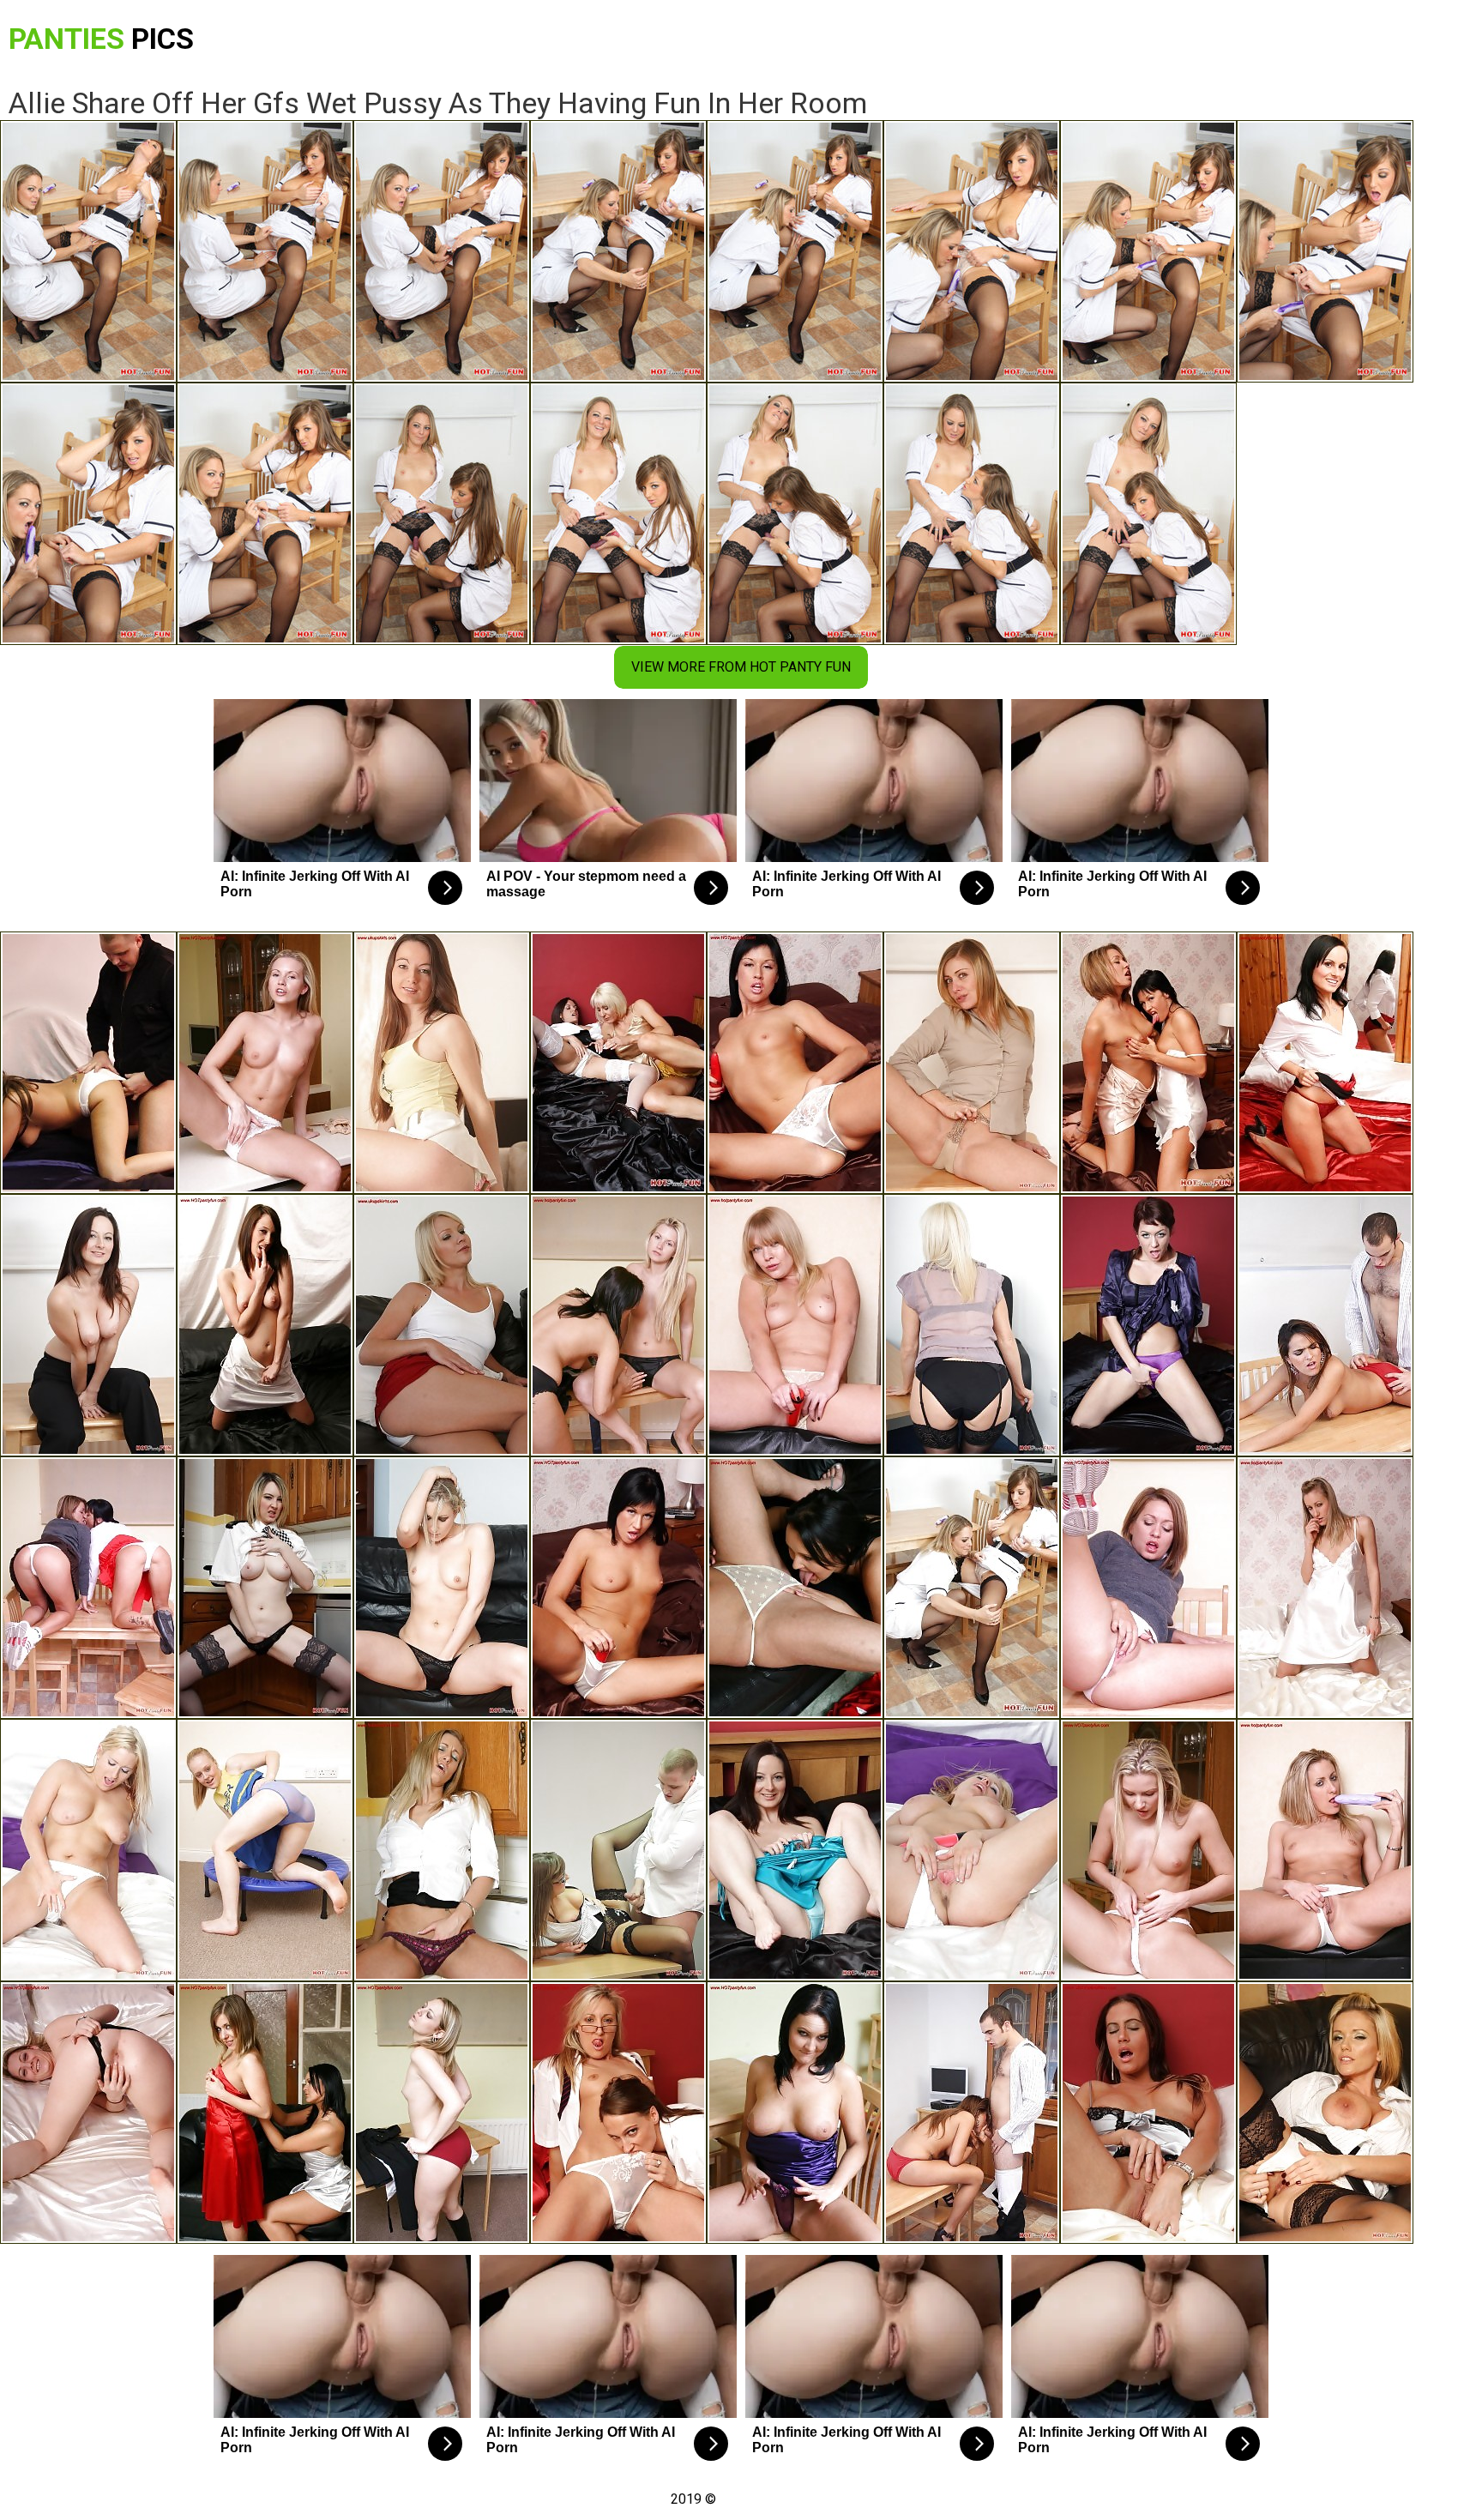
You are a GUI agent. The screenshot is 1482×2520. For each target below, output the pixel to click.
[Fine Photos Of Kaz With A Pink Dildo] (88, 1850)
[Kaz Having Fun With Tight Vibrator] (972, 1850)
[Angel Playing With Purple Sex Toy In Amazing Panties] (1325, 1850)
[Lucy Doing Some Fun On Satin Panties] (1325, 1063)
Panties (101, 39)
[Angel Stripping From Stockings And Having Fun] (442, 1850)
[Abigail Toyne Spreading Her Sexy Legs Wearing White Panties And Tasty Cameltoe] (442, 1325)
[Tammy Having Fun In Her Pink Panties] (265, 1325)
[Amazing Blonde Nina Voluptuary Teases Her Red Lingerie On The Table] (795, 1588)
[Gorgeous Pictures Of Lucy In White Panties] (1325, 2113)
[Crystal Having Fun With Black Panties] (88, 2113)
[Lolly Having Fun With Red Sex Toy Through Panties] (618, 1588)
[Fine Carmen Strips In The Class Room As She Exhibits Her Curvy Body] (442, 2113)
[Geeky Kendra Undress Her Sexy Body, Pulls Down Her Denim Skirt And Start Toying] (795, 1325)
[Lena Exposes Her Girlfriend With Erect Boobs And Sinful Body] (265, 2113)
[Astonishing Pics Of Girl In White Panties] (1325, 1588)
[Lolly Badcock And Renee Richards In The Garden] (1148, 1063)
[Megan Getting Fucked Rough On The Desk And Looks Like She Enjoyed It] (1325, 1325)
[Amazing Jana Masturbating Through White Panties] (1148, 1850)
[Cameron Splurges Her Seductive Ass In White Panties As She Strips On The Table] (265, 1063)
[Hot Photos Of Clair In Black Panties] (972, 1325)
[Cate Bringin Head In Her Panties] (88, 1063)
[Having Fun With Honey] (88, 1325)
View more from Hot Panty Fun (741, 667)
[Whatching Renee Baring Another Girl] (88, 1588)
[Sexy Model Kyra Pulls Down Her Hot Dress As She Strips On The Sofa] (442, 1588)
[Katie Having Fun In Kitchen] (265, 1588)
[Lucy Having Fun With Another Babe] (618, 1325)
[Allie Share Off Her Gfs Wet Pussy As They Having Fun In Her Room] (972, 1588)
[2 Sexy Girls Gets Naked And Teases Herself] (618, 1063)
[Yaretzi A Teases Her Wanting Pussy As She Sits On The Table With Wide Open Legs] (1148, 1588)
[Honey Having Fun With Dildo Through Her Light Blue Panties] (795, 1850)
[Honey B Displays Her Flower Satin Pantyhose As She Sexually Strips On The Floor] (442, 1063)
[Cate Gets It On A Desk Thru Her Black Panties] (618, 1850)
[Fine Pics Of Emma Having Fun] (1148, 2113)
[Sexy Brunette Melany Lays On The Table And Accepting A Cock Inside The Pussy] (972, 2113)
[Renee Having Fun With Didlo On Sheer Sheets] (1148, 1325)
